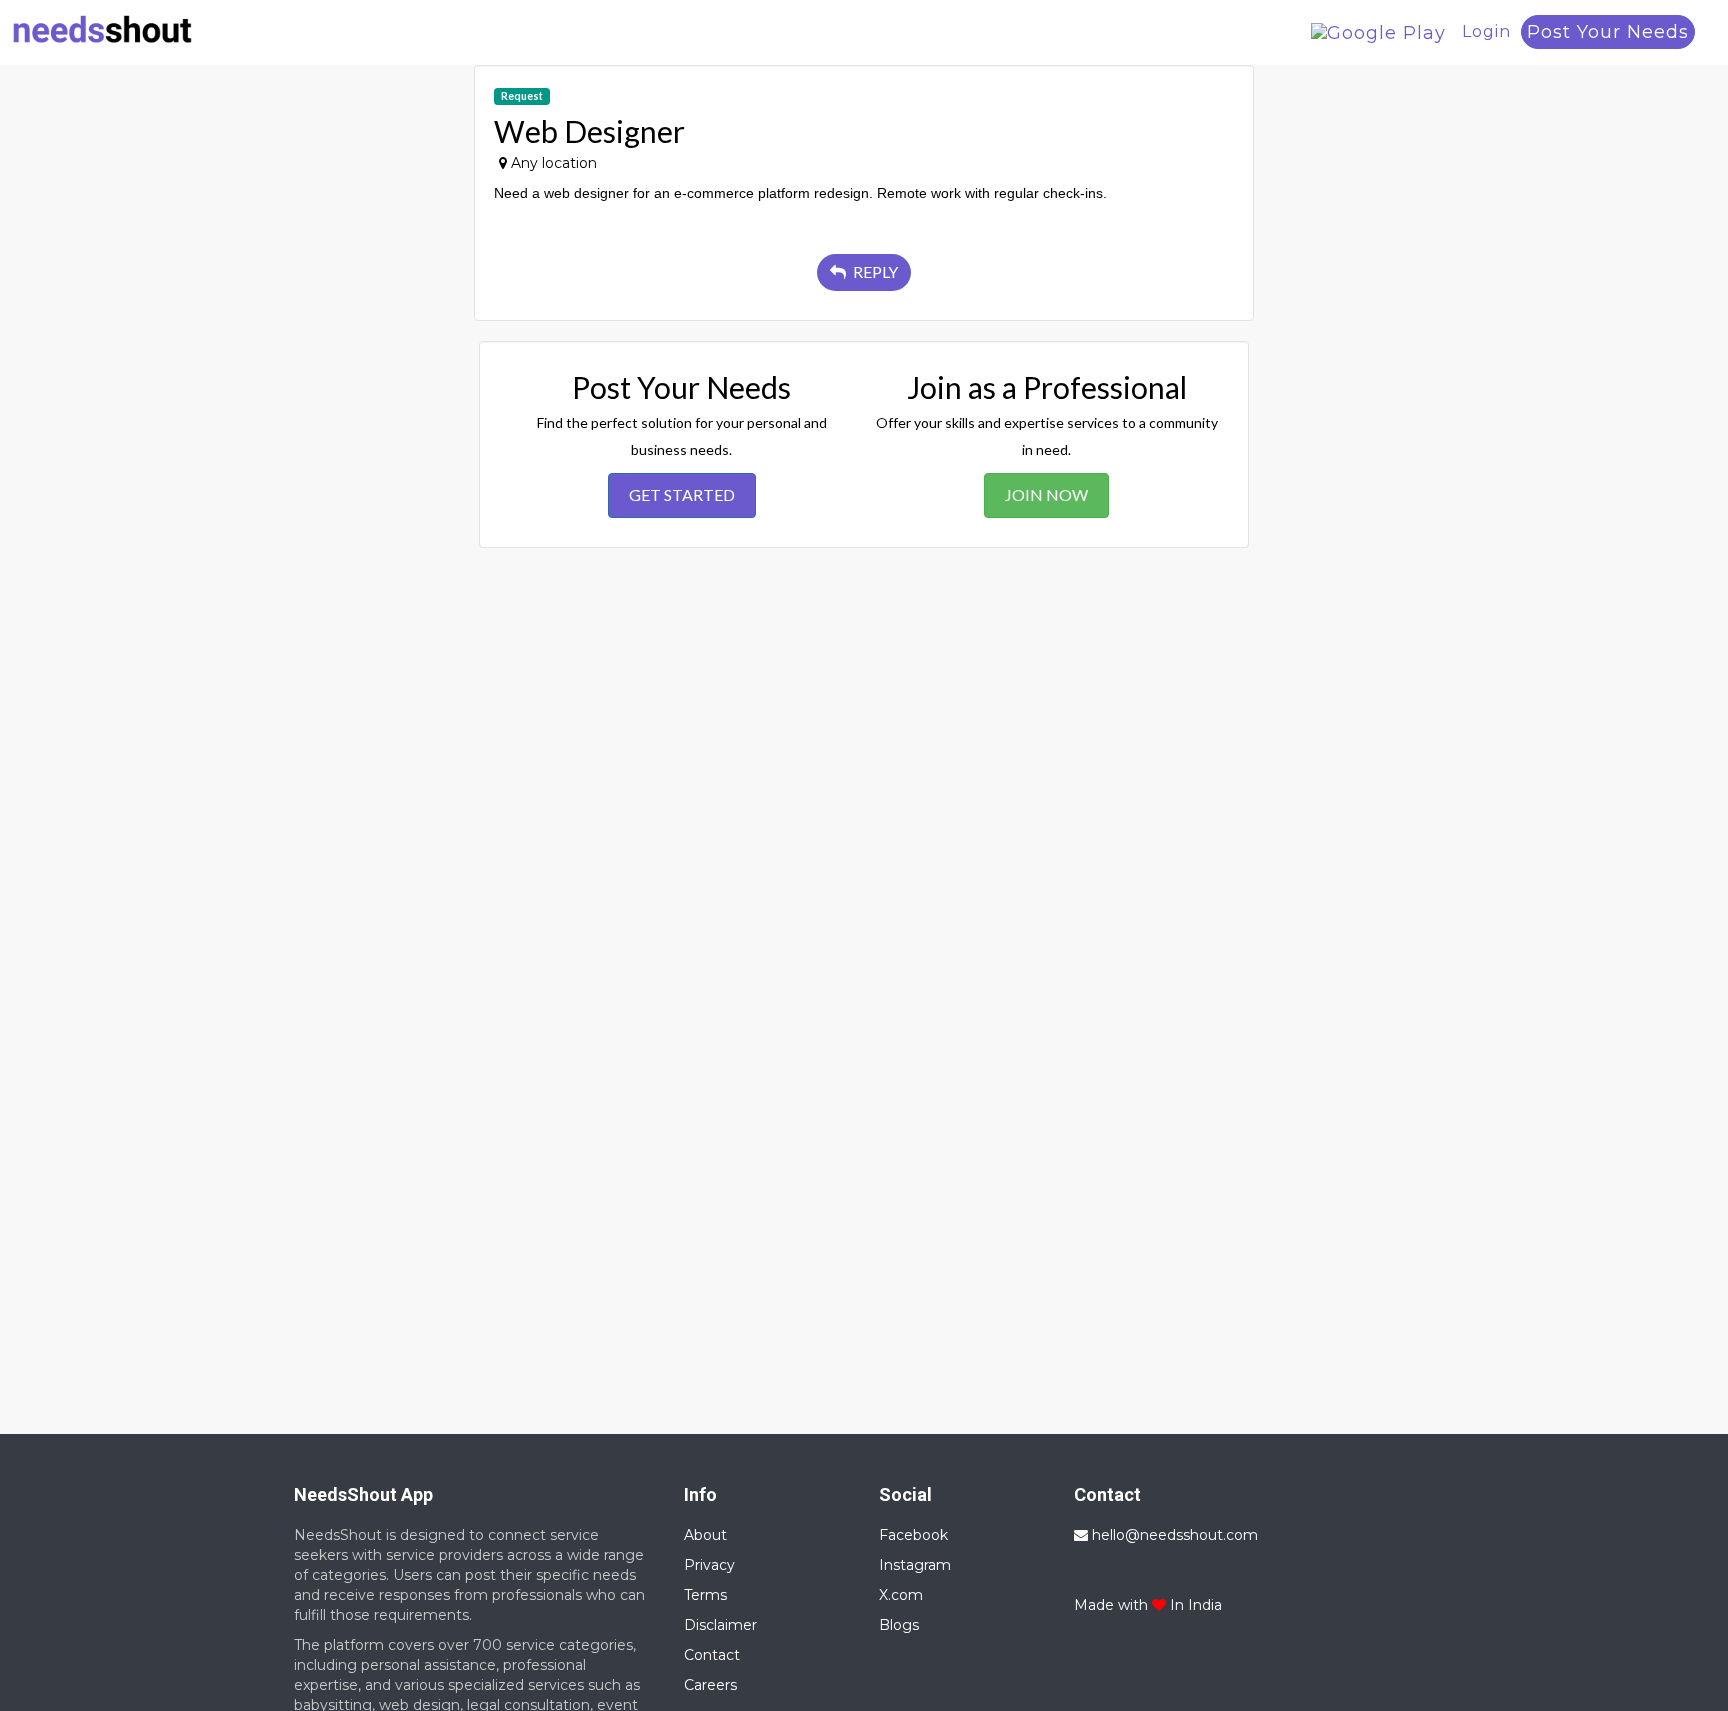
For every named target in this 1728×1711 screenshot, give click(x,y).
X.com (901, 1595)
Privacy (709, 1565)
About (705, 1535)
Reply (874, 271)
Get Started (682, 494)
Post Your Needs (1608, 32)
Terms (705, 1595)
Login (1486, 31)
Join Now (1046, 494)
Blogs (899, 1625)
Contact (712, 1655)
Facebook (913, 1535)
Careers (710, 1685)
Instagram (915, 1565)
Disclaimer (720, 1625)
